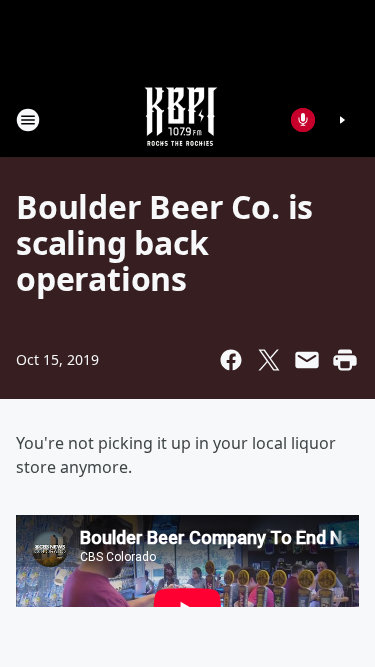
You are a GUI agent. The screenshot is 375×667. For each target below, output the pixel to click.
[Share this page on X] (269, 360)
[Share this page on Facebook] (231, 360)
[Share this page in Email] (307, 360)
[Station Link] (181, 119)
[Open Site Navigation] (28, 120)
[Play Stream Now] (342, 120)
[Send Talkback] (303, 120)
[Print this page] (345, 360)
